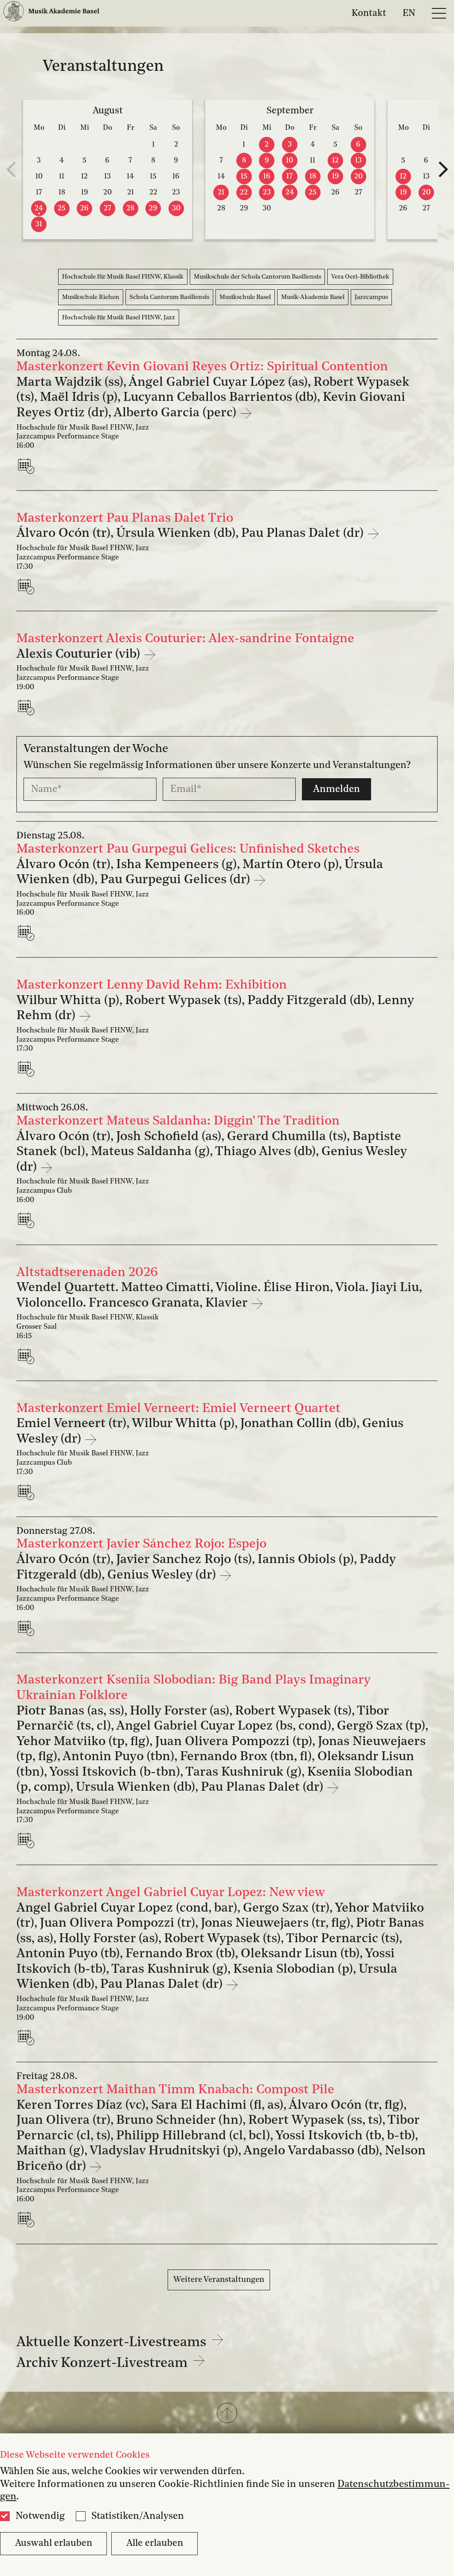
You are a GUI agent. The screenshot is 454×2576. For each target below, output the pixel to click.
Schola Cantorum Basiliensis (169, 297)
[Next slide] (443, 170)
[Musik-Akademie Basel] (51, 13)
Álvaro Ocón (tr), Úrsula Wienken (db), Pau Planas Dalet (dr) (192, 533)
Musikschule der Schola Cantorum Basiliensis (257, 277)
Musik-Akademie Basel (313, 297)
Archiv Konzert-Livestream (104, 2364)
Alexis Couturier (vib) (80, 654)
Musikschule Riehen (91, 297)
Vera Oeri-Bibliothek (360, 277)
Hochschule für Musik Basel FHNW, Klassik (123, 277)
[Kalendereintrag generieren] (28, 466)
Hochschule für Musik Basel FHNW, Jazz (119, 318)
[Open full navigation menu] (439, 13)
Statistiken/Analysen (138, 2516)
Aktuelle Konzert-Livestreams (113, 2343)
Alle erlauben (155, 2543)
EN (409, 13)
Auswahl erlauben (54, 2543)
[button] (227, 2414)
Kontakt (369, 13)
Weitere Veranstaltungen (219, 2280)
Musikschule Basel (245, 297)
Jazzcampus (371, 297)
